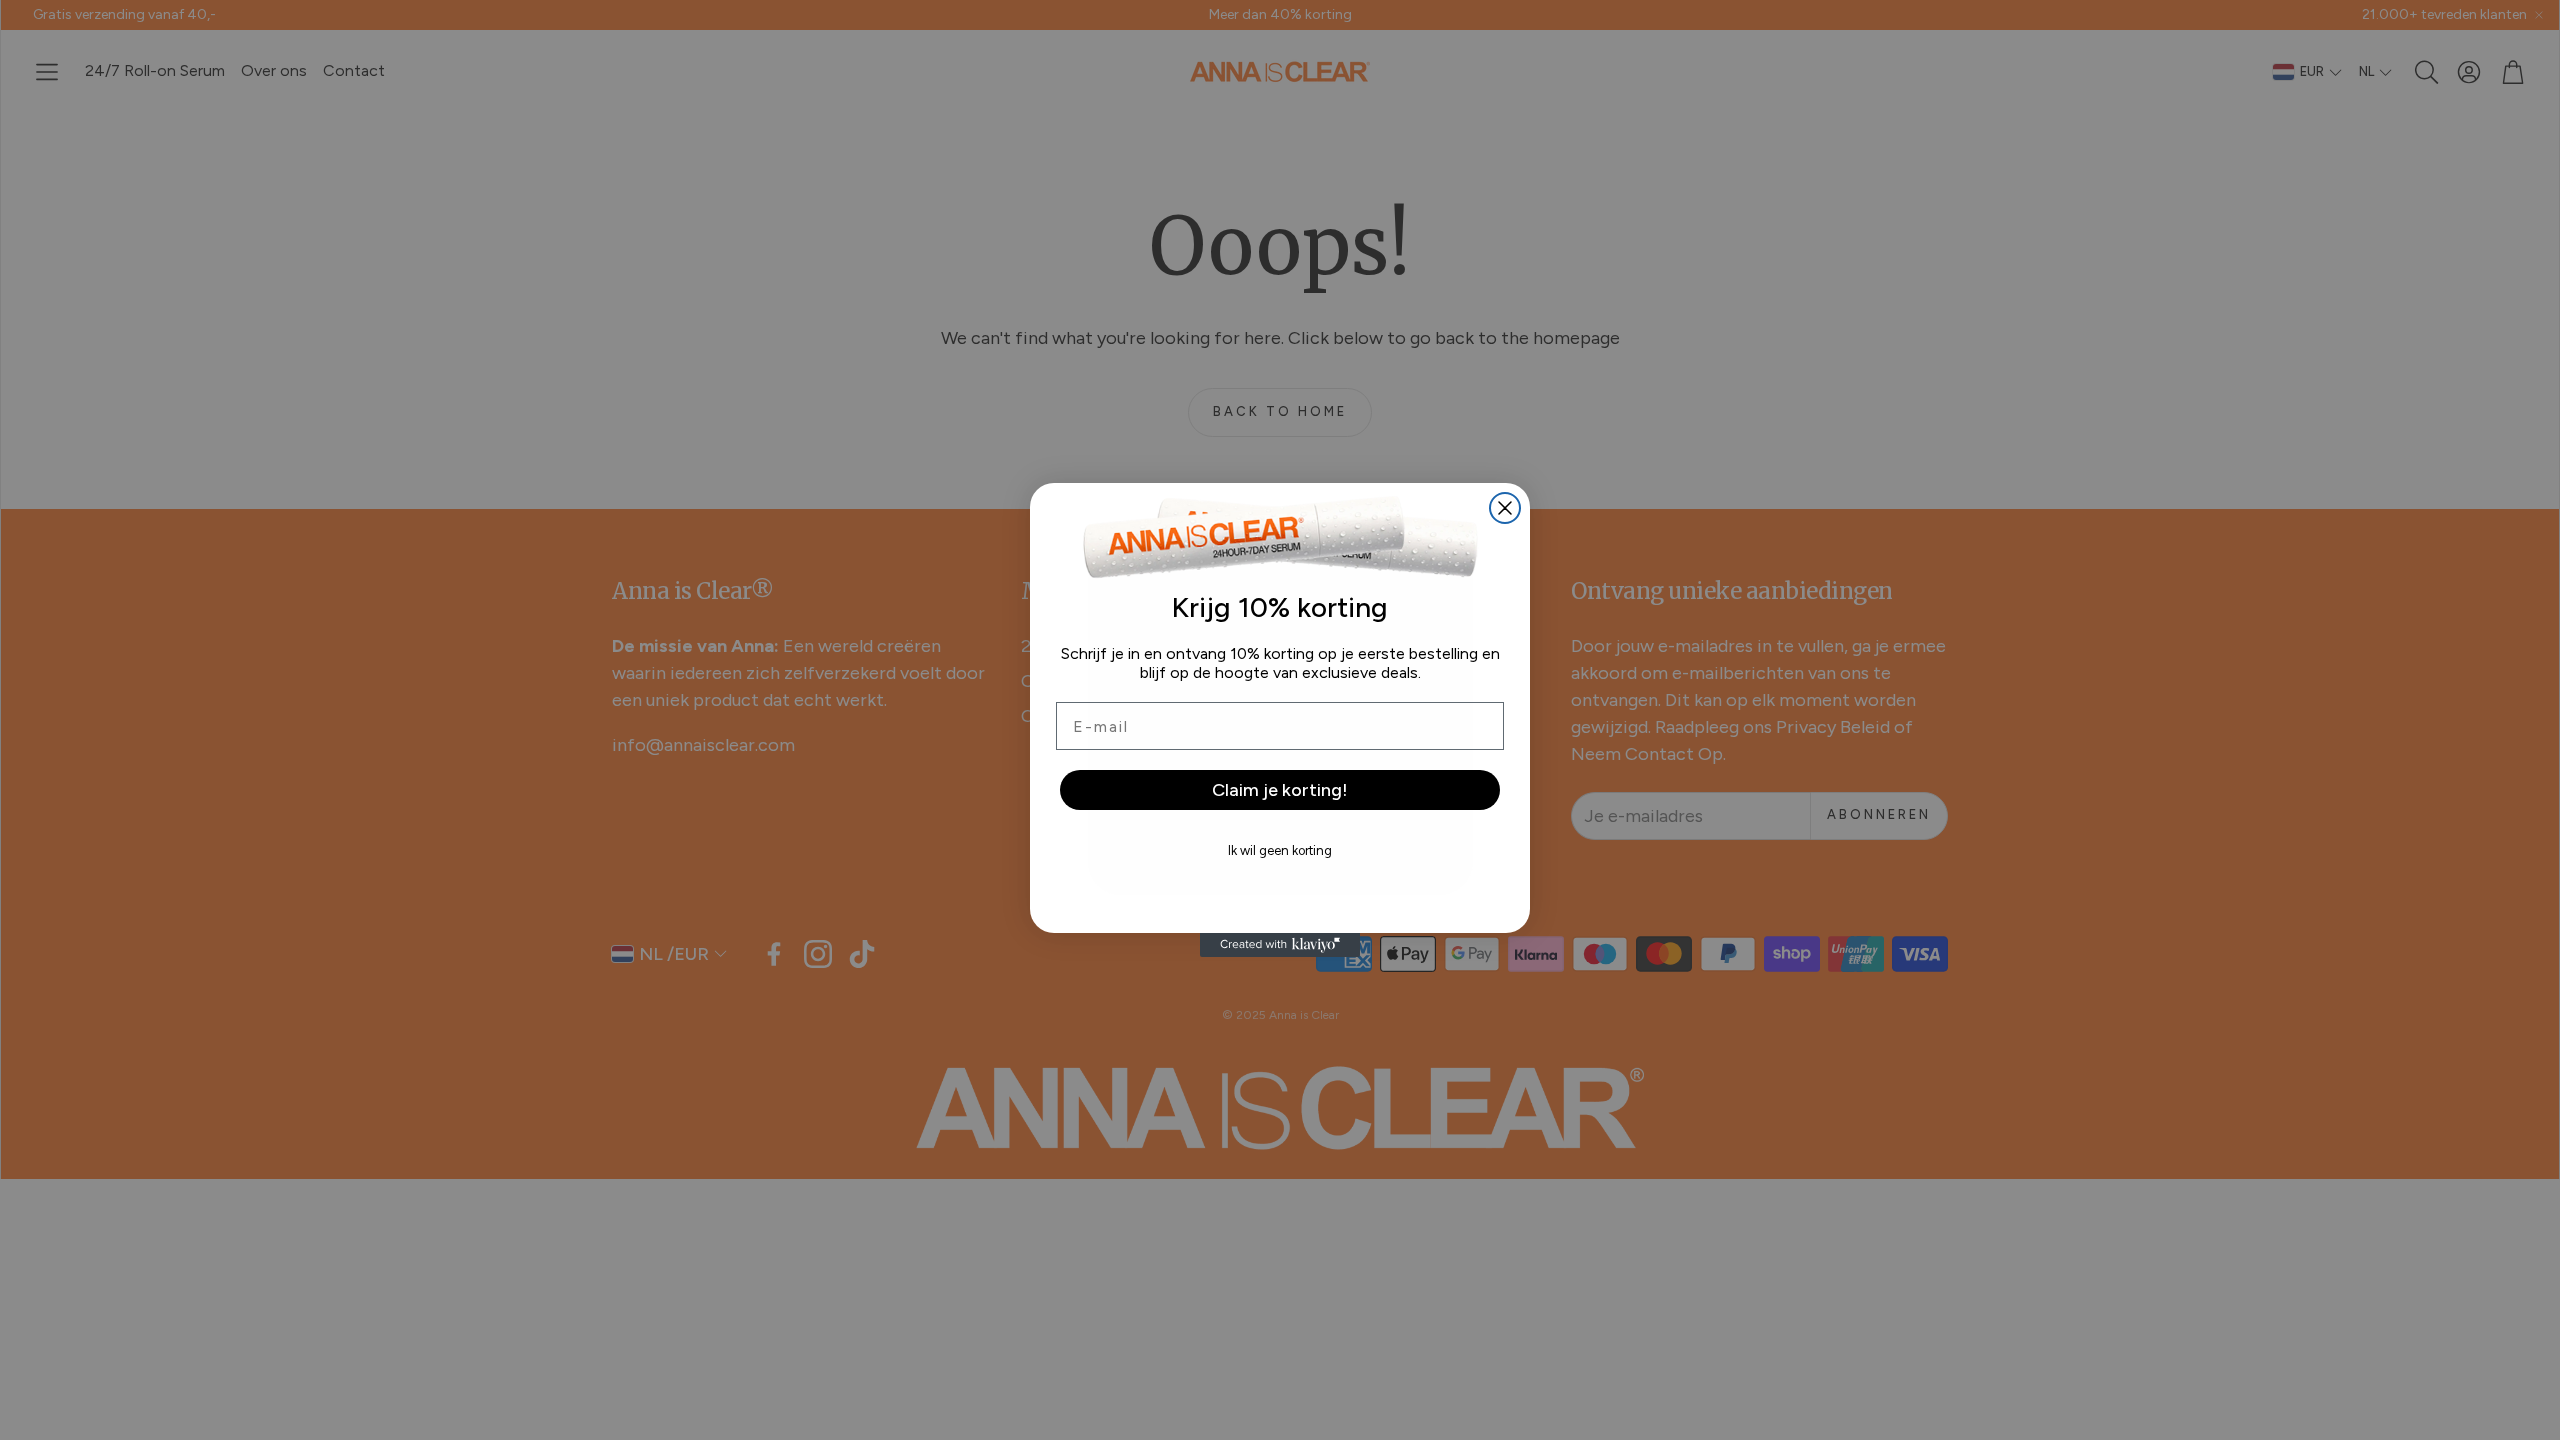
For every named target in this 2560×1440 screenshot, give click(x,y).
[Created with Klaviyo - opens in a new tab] (1280, 945)
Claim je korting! (1280, 790)
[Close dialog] (1505, 508)
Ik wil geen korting (1280, 850)
